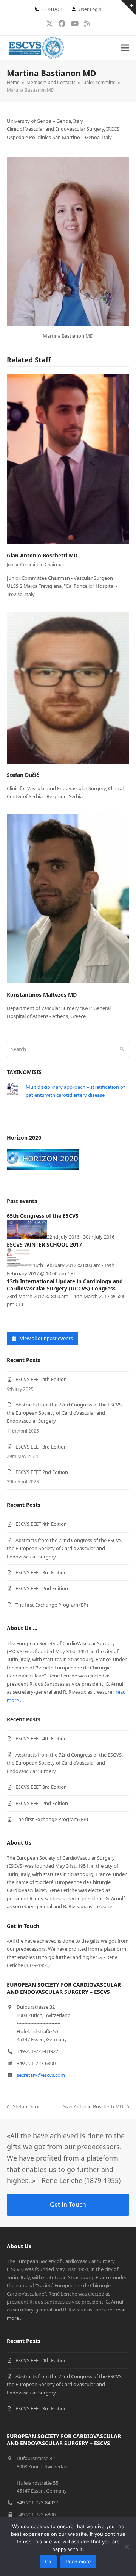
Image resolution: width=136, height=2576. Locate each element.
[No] (127, 2546)
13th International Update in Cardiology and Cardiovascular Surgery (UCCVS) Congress (65, 1285)
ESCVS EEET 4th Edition (41, 1379)
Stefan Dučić (23, 775)
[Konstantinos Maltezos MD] (68, 898)
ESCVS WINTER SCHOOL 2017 (44, 1244)
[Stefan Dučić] (68, 687)
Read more (78, 2562)
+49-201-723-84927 (37, 2502)
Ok (48, 2562)
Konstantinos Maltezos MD (42, 995)
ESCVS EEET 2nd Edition (42, 1472)
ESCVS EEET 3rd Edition (41, 1447)
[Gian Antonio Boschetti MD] (68, 459)
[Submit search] (122, 1049)
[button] (125, 48)
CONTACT (53, 9)
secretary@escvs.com (41, 2075)
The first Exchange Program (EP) (52, 1605)
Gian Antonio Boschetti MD (42, 555)
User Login (90, 9)
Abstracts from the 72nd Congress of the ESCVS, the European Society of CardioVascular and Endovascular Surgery (65, 1413)
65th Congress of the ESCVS (43, 1216)
